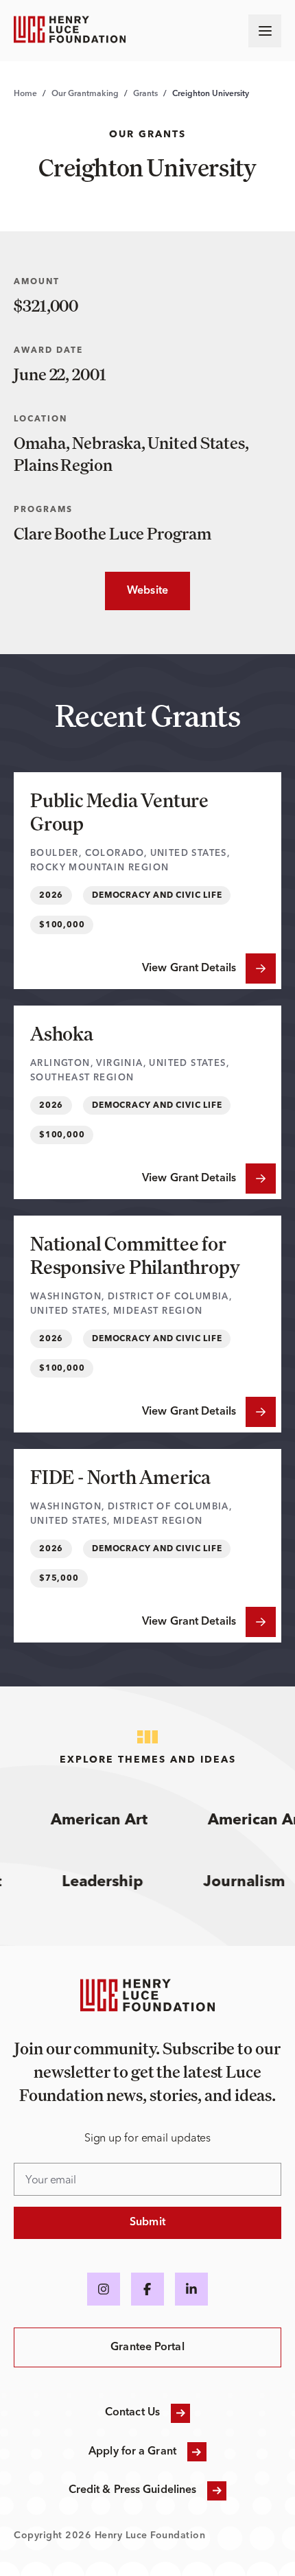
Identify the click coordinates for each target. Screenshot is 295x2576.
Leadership (112, 1882)
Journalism (253, 1882)
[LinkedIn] (191, 2289)
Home (25, 94)
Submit (147, 2223)
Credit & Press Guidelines (133, 2490)
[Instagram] (104, 2289)
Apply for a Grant (132, 2452)
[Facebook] (147, 2289)
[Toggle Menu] (265, 31)
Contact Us (132, 2413)
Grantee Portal (147, 2347)
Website (137, 591)
